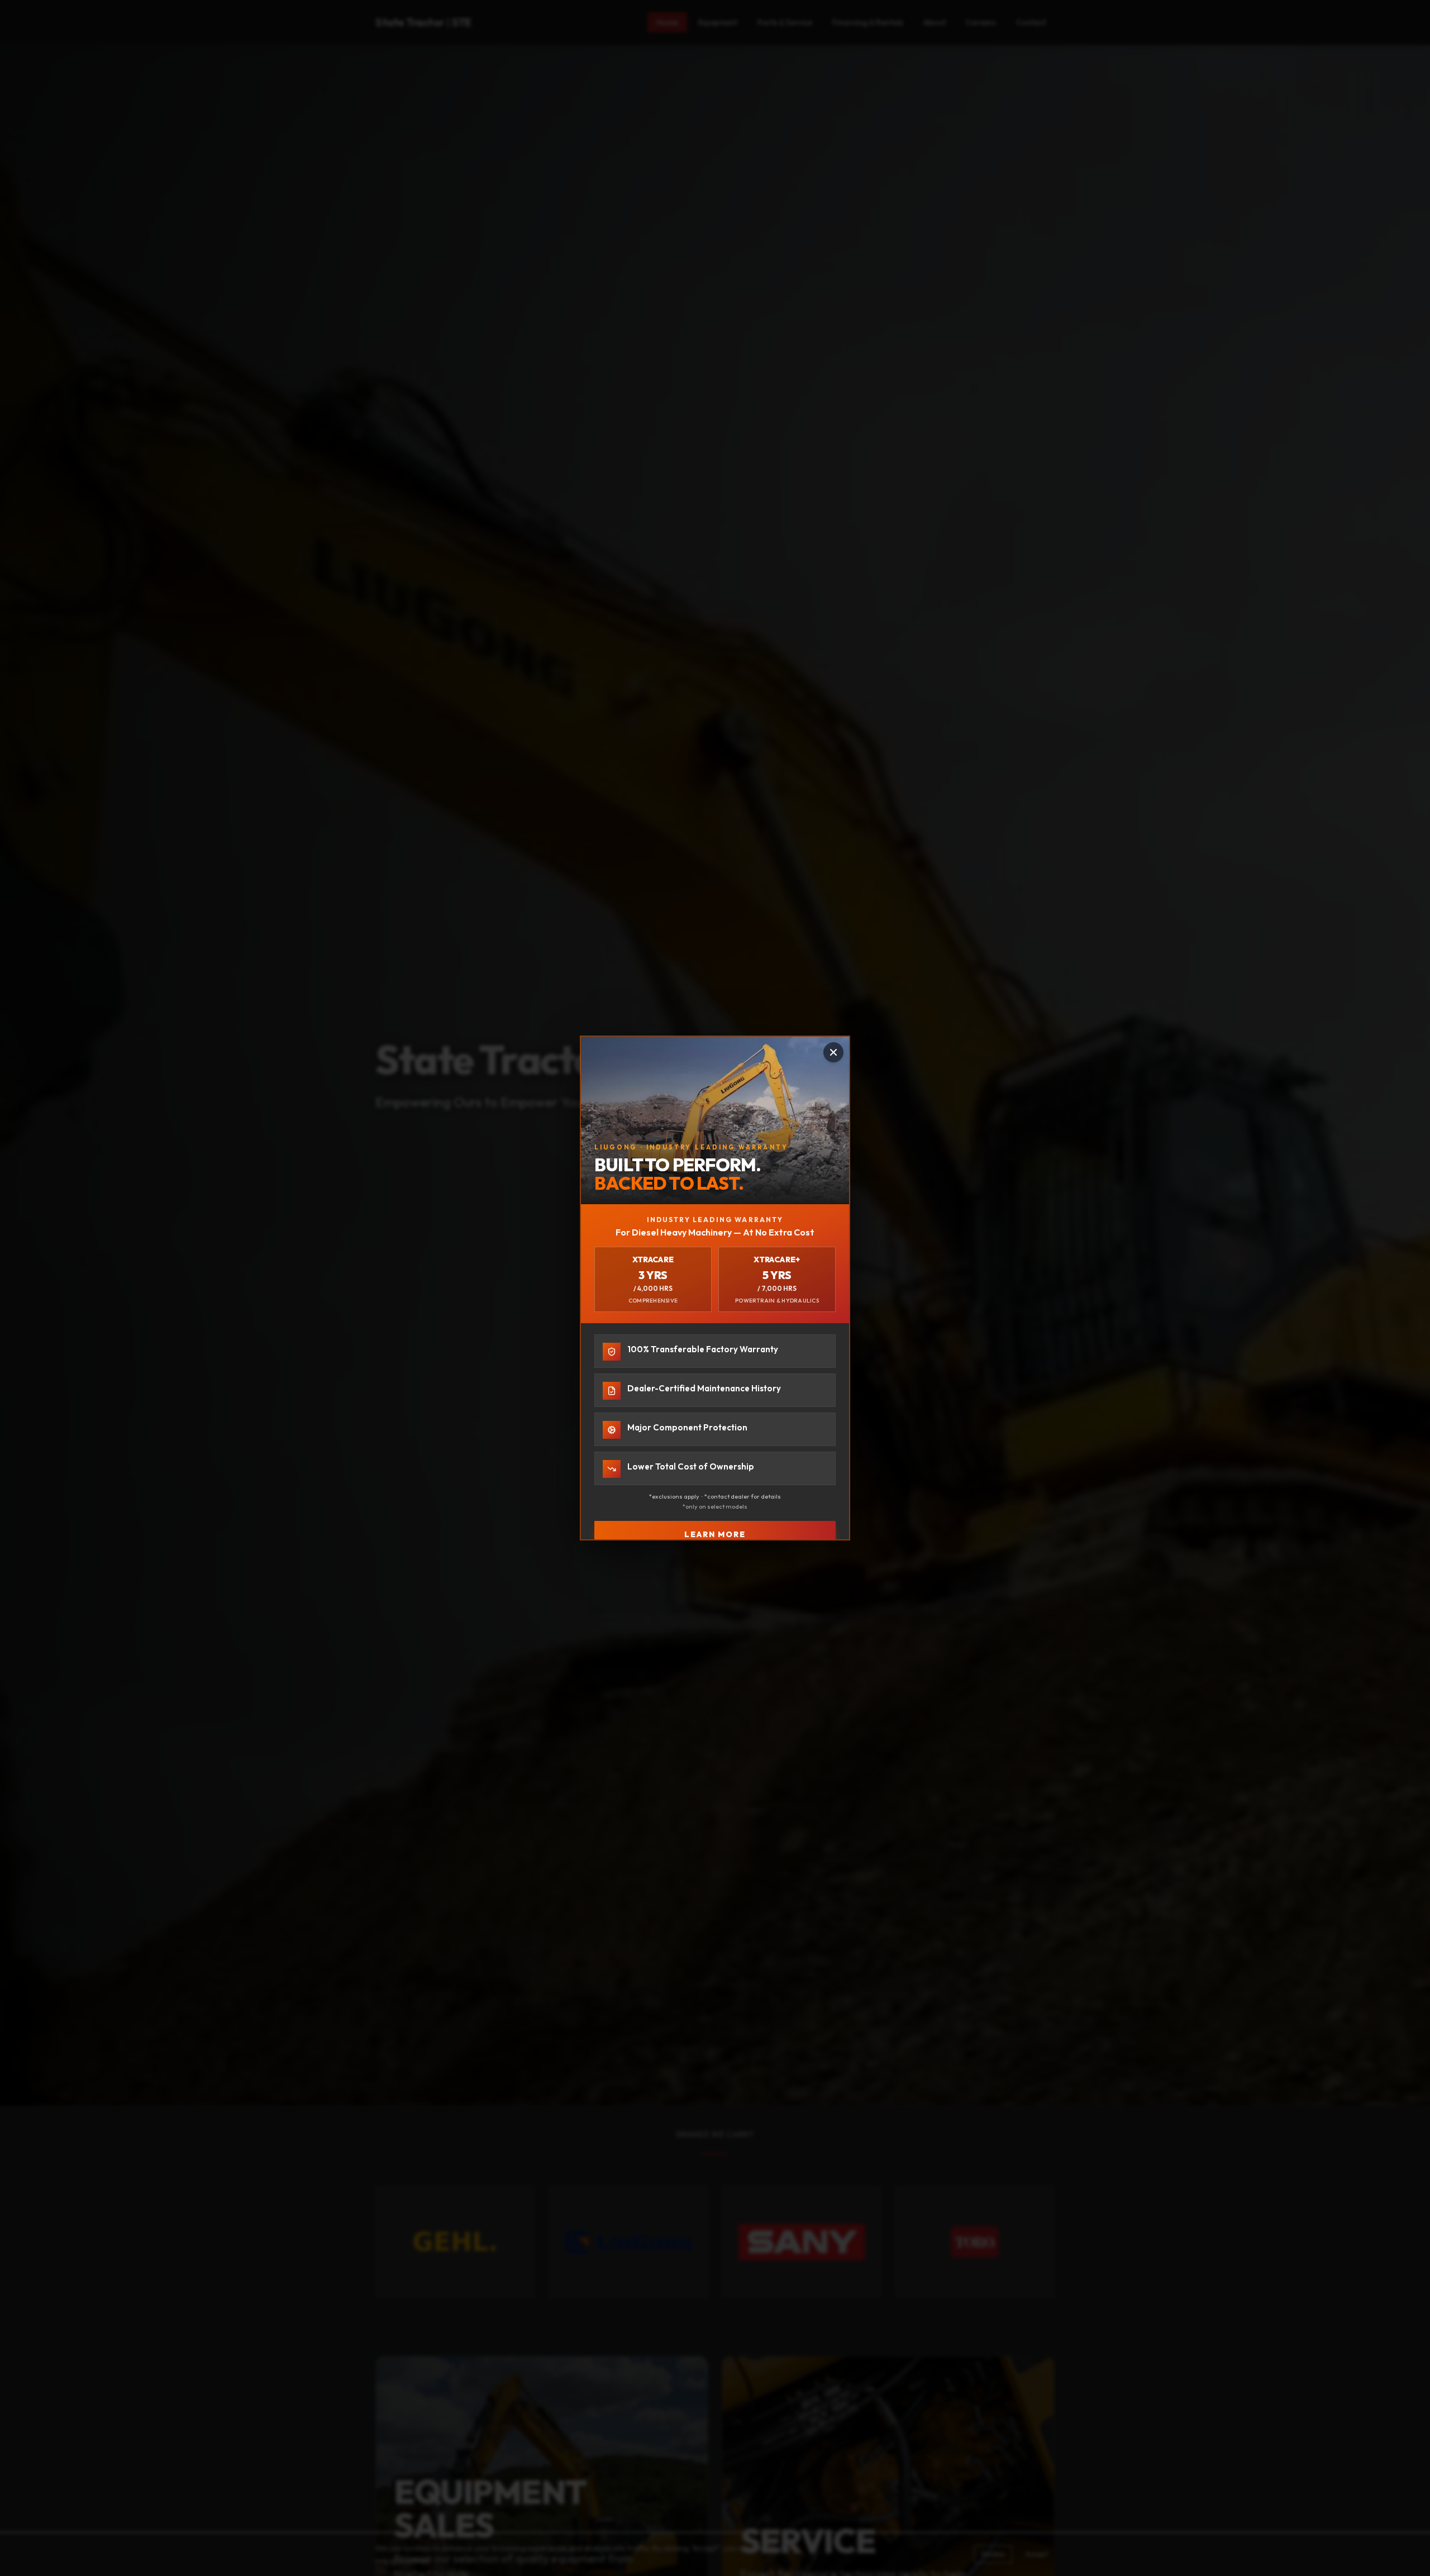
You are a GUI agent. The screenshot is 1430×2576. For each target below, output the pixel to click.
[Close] (833, 1052)
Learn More (715, 1534)
